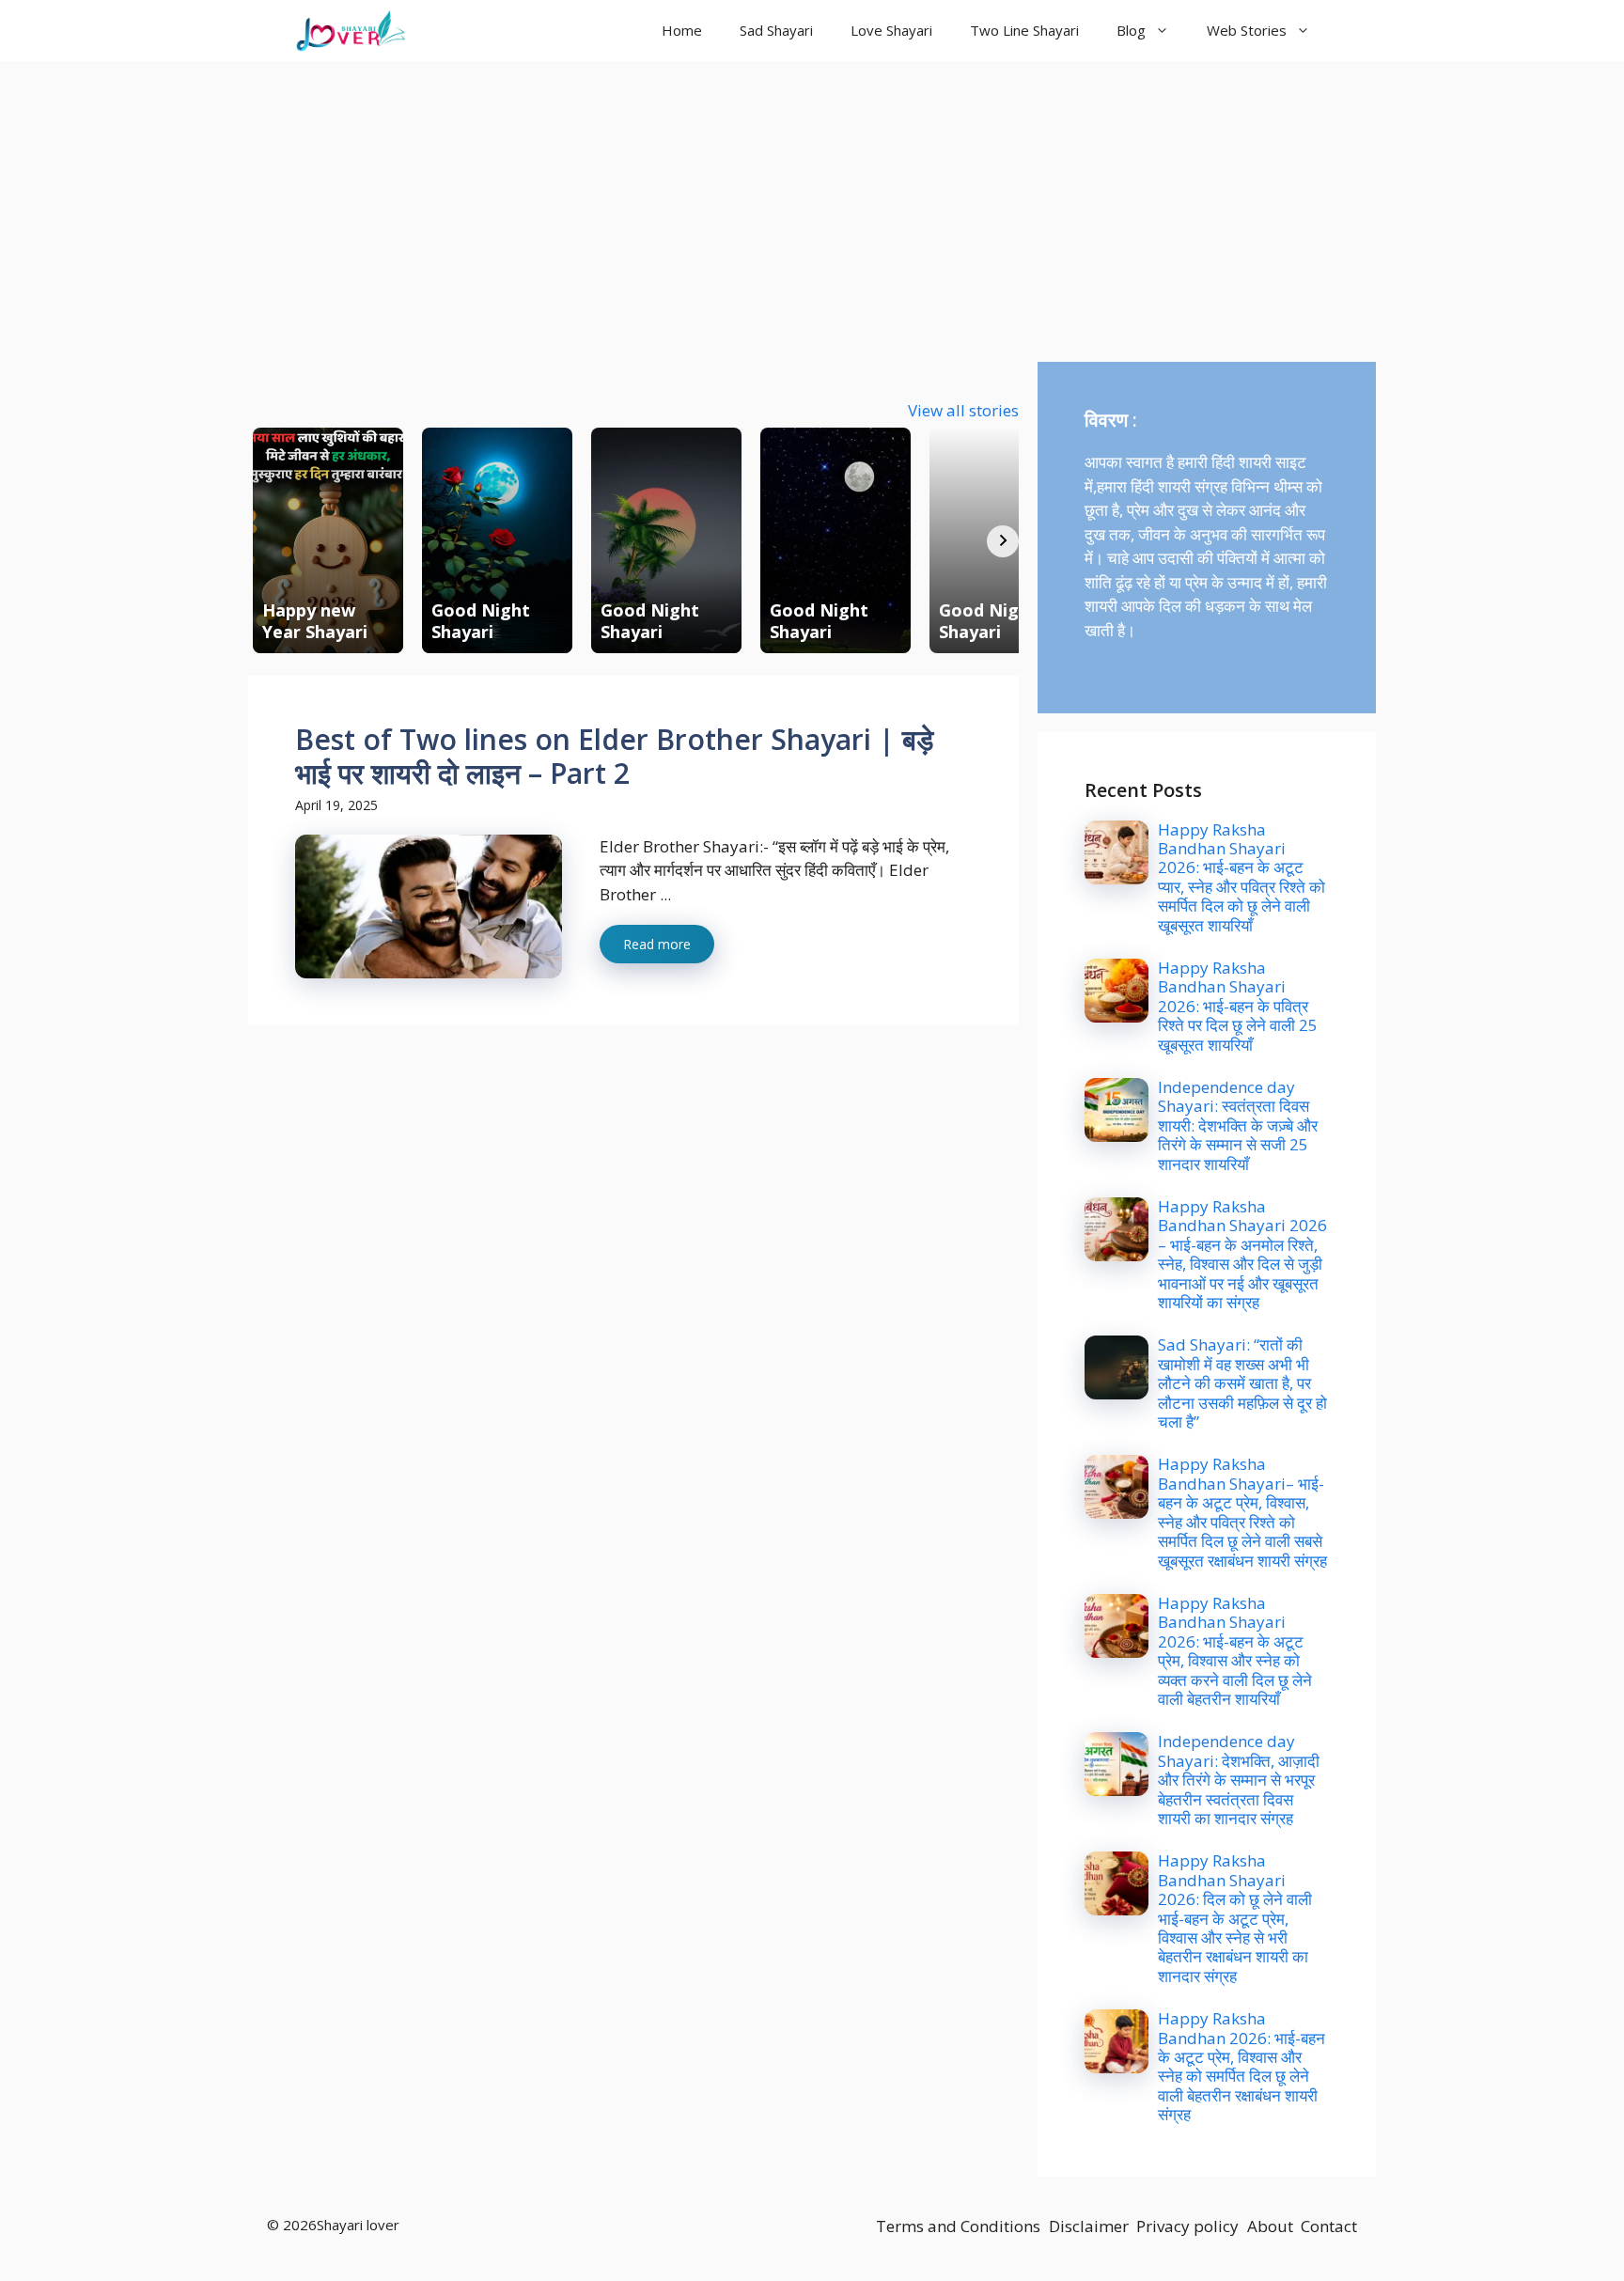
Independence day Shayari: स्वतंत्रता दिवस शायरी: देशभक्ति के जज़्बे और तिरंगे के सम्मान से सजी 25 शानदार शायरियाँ (1238, 1125)
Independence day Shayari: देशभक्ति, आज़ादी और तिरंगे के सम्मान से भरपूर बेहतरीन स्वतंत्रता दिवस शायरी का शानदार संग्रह (1239, 1780)
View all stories (963, 410)
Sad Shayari (776, 30)
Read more (657, 944)
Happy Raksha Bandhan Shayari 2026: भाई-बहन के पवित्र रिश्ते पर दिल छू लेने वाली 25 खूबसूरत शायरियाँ (1238, 1006)
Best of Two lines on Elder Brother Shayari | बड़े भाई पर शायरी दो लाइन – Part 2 (614, 756)
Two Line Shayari (1024, 30)
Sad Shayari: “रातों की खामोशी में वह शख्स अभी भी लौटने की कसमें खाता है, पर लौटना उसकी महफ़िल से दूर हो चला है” (1242, 1383)
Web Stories (1247, 30)
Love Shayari (891, 30)
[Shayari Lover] (351, 31)
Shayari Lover (495, 30)
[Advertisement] (812, 202)
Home (682, 30)
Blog (1131, 30)
